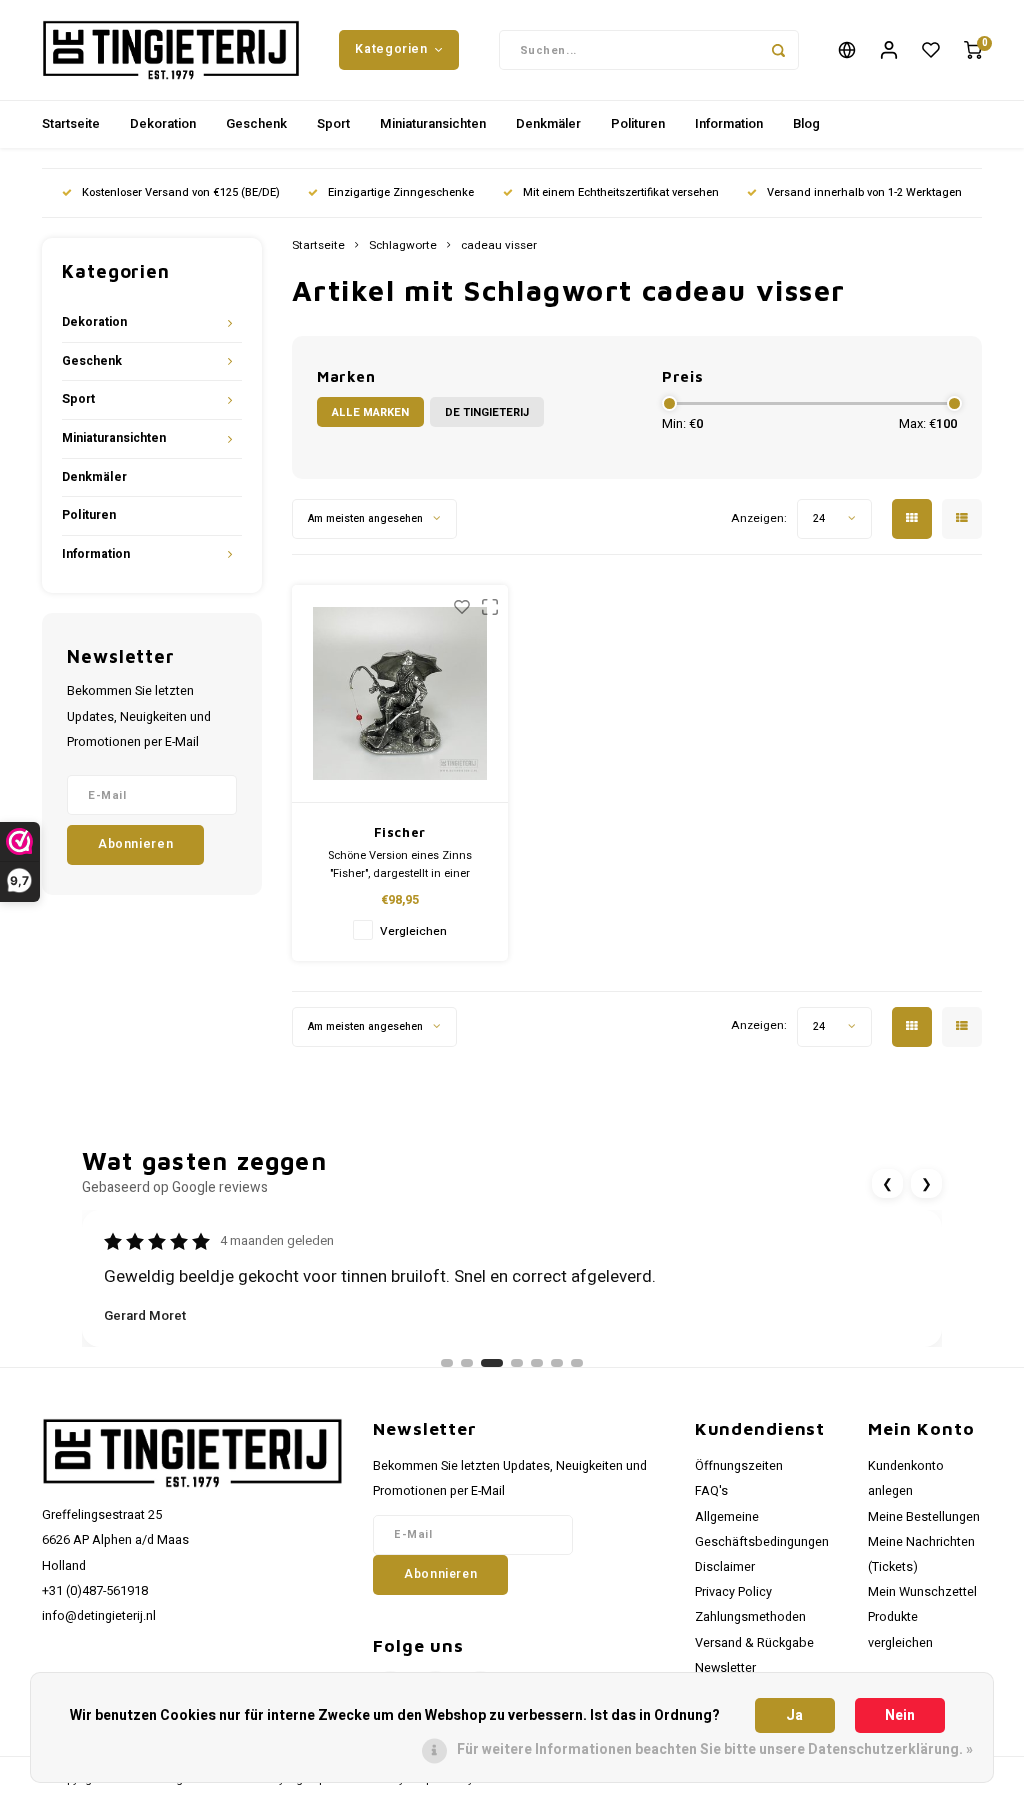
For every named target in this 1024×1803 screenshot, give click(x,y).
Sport (333, 123)
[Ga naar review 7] (577, 1363)
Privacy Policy (733, 1592)
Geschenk (256, 123)
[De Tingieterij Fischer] (400, 694)
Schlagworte (403, 246)
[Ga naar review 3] (492, 1363)
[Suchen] (779, 50)
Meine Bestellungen (924, 1517)
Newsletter (725, 1668)
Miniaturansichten (433, 123)
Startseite (71, 123)
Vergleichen (413, 931)
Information (729, 123)
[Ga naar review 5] (537, 1363)
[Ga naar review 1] (447, 1363)
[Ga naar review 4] (517, 1363)
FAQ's (711, 1491)
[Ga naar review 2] (467, 1363)
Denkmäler (548, 123)
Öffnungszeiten (739, 1466)
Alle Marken (370, 412)
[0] (973, 50)
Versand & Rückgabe (754, 1643)
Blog (806, 123)
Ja (794, 1715)
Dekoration (163, 123)
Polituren (638, 123)
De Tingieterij (487, 412)
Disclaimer (725, 1567)
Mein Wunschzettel (922, 1592)
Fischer (400, 832)
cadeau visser (499, 246)
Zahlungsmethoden (750, 1617)
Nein (900, 1715)
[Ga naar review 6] (557, 1363)
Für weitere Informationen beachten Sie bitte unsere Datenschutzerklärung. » (715, 1749)
